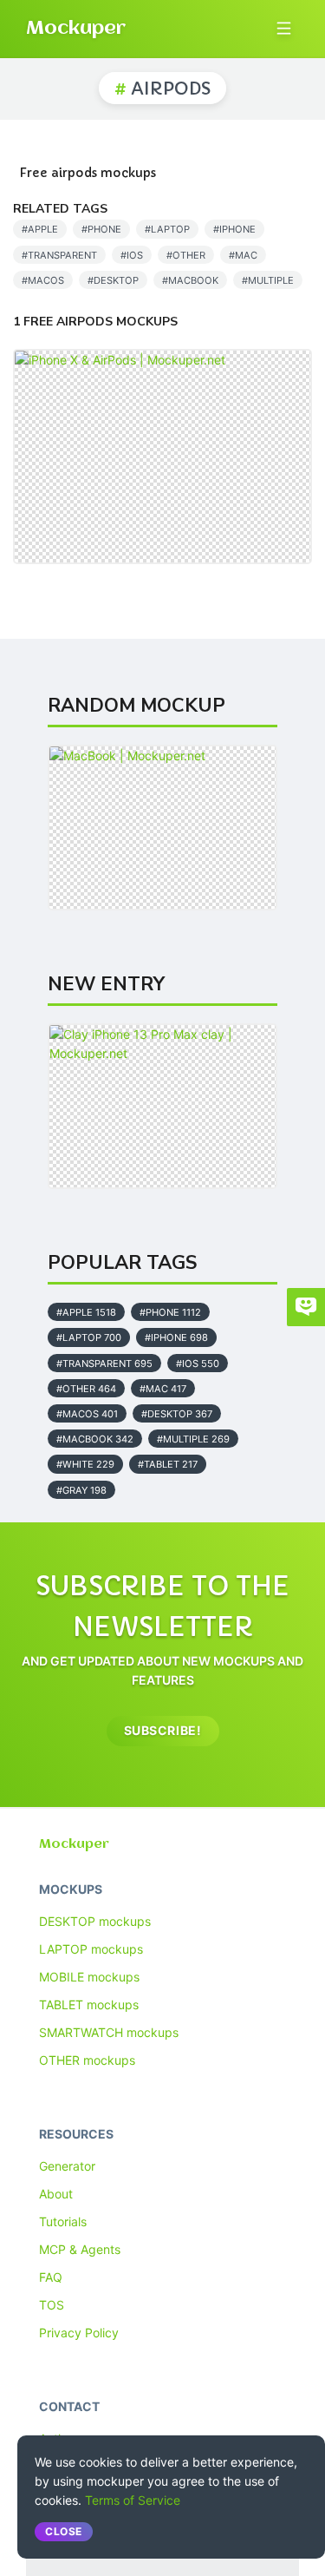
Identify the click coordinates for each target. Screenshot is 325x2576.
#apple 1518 (86, 1312)
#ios (132, 255)
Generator (67, 2166)
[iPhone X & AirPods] (162, 457)
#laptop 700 (89, 1337)
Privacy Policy (79, 2333)
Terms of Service (133, 2500)
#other (186, 255)
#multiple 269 (193, 1439)
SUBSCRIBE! (163, 1730)
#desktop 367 (177, 1414)
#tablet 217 (168, 1464)
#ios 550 (198, 1364)
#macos (43, 280)
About (56, 2194)
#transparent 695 (104, 1364)
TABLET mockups (89, 2004)
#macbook (190, 280)
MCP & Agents (80, 2249)
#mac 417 (163, 1389)
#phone (101, 229)
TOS (52, 2305)
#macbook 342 (95, 1439)
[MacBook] (162, 827)
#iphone (234, 229)
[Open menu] (284, 28)
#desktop (113, 280)
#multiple (268, 280)
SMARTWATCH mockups (109, 2032)
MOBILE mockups (89, 1977)
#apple (40, 229)
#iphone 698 (176, 1337)
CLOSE (64, 2531)
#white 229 (85, 1464)
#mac (243, 255)
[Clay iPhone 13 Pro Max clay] (162, 1106)
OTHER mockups (87, 2060)
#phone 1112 (170, 1312)
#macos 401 (87, 1414)
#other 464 (86, 1389)
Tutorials (63, 2221)
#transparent (59, 255)
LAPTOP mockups (91, 1949)
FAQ (51, 2277)
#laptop (167, 229)
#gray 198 (81, 1490)
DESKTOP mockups (95, 1921)
